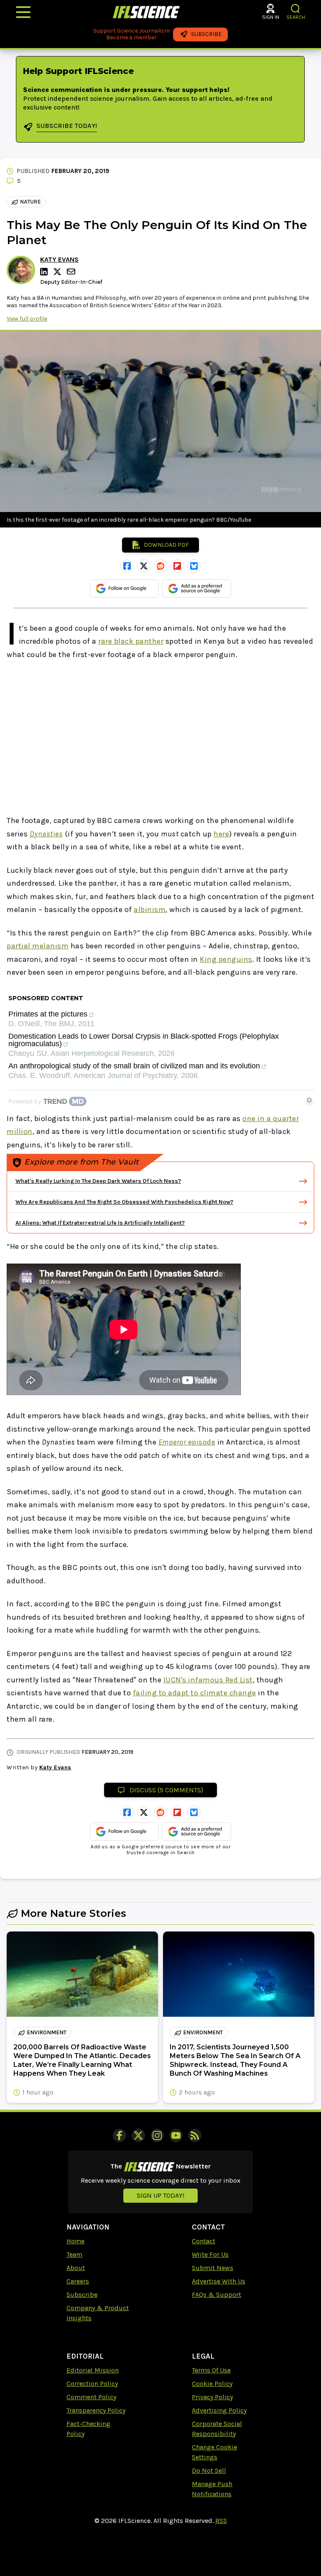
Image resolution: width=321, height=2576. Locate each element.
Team (74, 2254)
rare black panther (131, 641)
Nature (31, 202)
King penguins (226, 959)
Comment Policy (91, 2397)
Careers (78, 2281)
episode (187, 1442)
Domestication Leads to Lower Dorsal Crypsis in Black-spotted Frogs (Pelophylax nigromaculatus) (144, 1040)
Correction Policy (92, 2384)
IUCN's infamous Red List (208, 1680)
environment (47, 2032)
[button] (296, 9)
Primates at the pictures (48, 1014)
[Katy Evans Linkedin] (45, 272)
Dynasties (46, 834)
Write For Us (210, 2254)
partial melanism (38, 946)
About (76, 2268)
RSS (221, 2521)
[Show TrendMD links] (309, 1100)
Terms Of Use (211, 2370)
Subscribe (82, 2294)
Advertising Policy (219, 2410)
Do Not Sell (209, 2470)
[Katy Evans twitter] (59, 272)
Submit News (213, 2268)
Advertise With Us (219, 2281)
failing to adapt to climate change (195, 1693)
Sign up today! (160, 2195)
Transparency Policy (96, 2410)
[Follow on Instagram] (157, 2135)
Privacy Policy (212, 2397)
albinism (150, 910)
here (221, 834)
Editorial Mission (93, 2370)
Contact (204, 2241)
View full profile (27, 319)
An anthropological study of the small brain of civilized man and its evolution (134, 1066)
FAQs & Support (217, 2294)
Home (75, 2241)
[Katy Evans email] (72, 271)
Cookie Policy (212, 2384)
